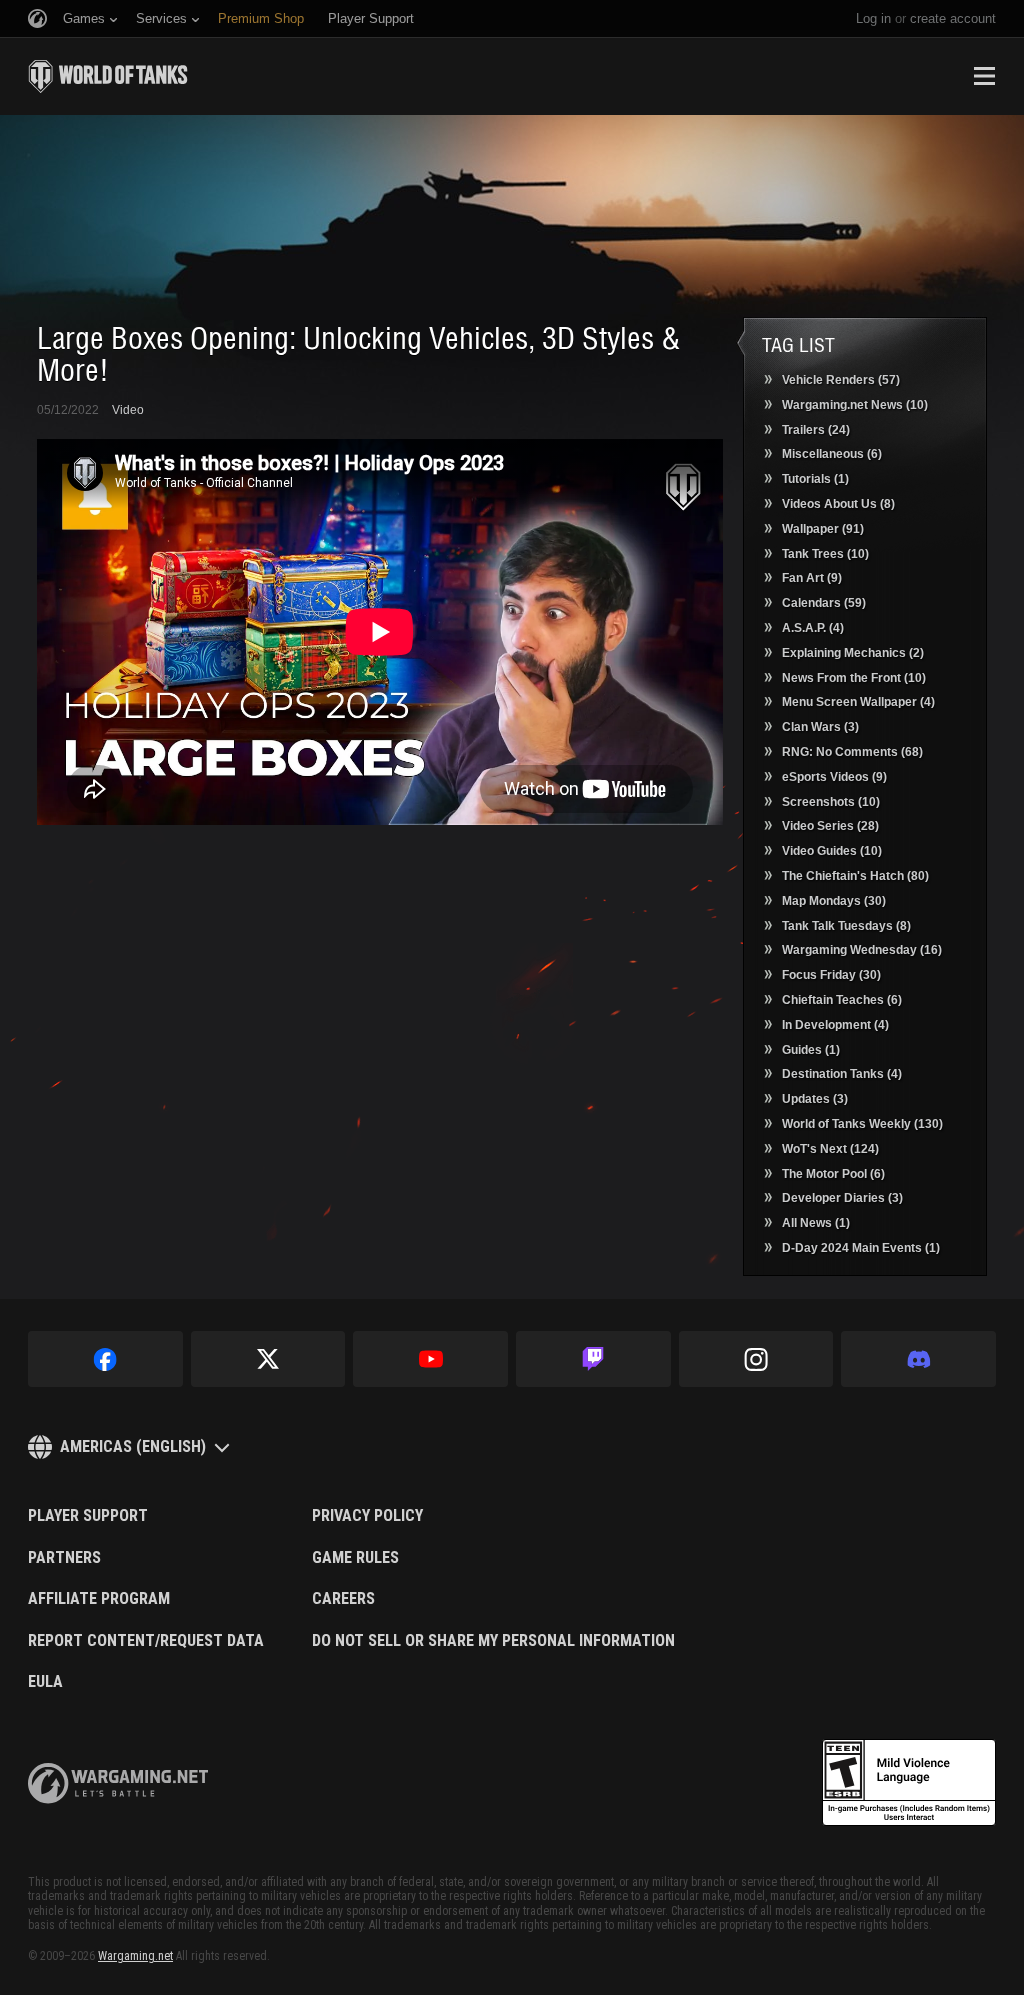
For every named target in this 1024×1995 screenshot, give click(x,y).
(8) (838, 504)
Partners (64, 1558)
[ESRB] (909, 1783)
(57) (841, 380)
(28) (830, 826)
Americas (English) (133, 1446)
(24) (816, 430)
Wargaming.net (135, 1956)
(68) (852, 752)
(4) (813, 628)
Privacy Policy (367, 1516)
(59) (824, 603)
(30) (834, 901)
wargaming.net (118, 1783)
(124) (830, 1149)
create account (953, 18)
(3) (820, 727)
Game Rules (355, 1558)
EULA (45, 1682)
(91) (823, 529)
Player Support (88, 1516)
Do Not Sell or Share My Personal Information (493, 1641)
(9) (812, 578)
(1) (815, 479)
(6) (832, 454)
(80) (855, 876)
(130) (862, 1124)
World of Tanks (108, 76)
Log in (873, 18)
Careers (343, 1599)
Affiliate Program (99, 1599)
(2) (853, 653)
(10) (855, 405)
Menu (984, 76)
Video (128, 410)
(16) (862, 950)
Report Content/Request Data (146, 1641)
